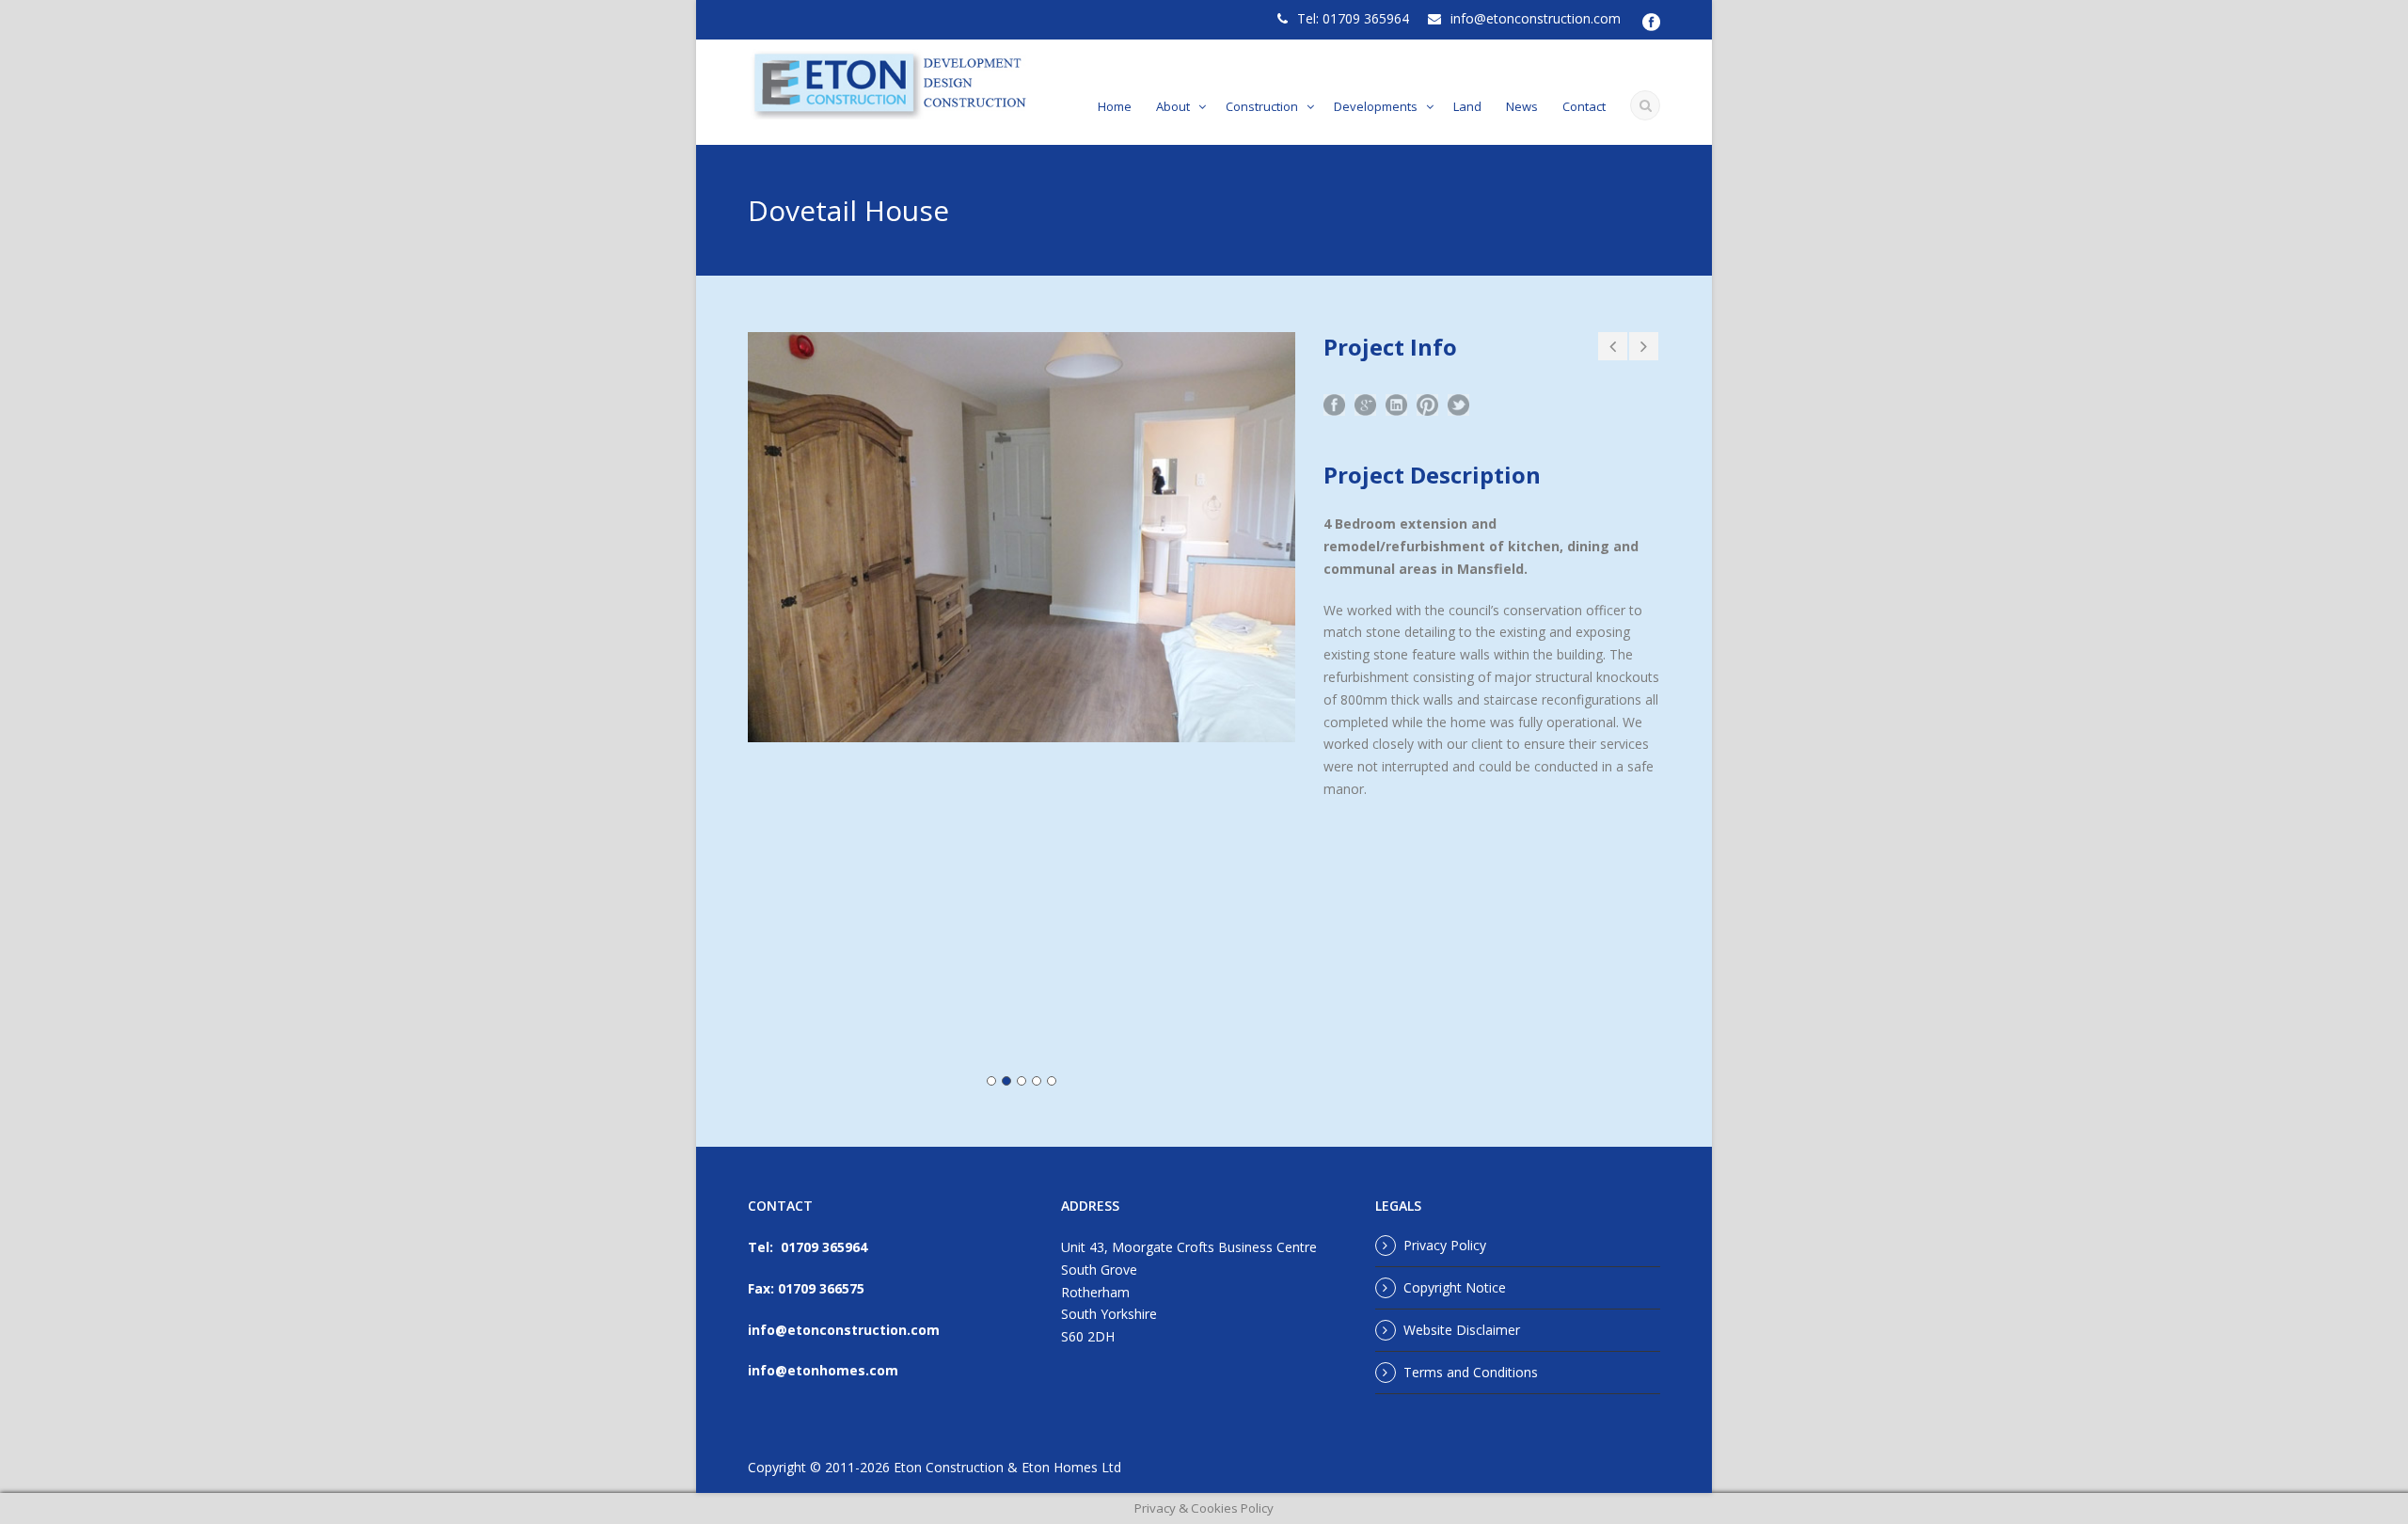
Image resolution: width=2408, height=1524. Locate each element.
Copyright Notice (1455, 1287)
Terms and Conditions (1471, 1372)
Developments (1376, 106)
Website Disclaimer (1462, 1330)
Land (1467, 106)
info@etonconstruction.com (1536, 18)
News (1522, 106)
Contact (1584, 106)
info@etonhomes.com (823, 1370)
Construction (1262, 106)
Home (1115, 106)
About (1173, 106)
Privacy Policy (1445, 1245)
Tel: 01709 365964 (1353, 18)
